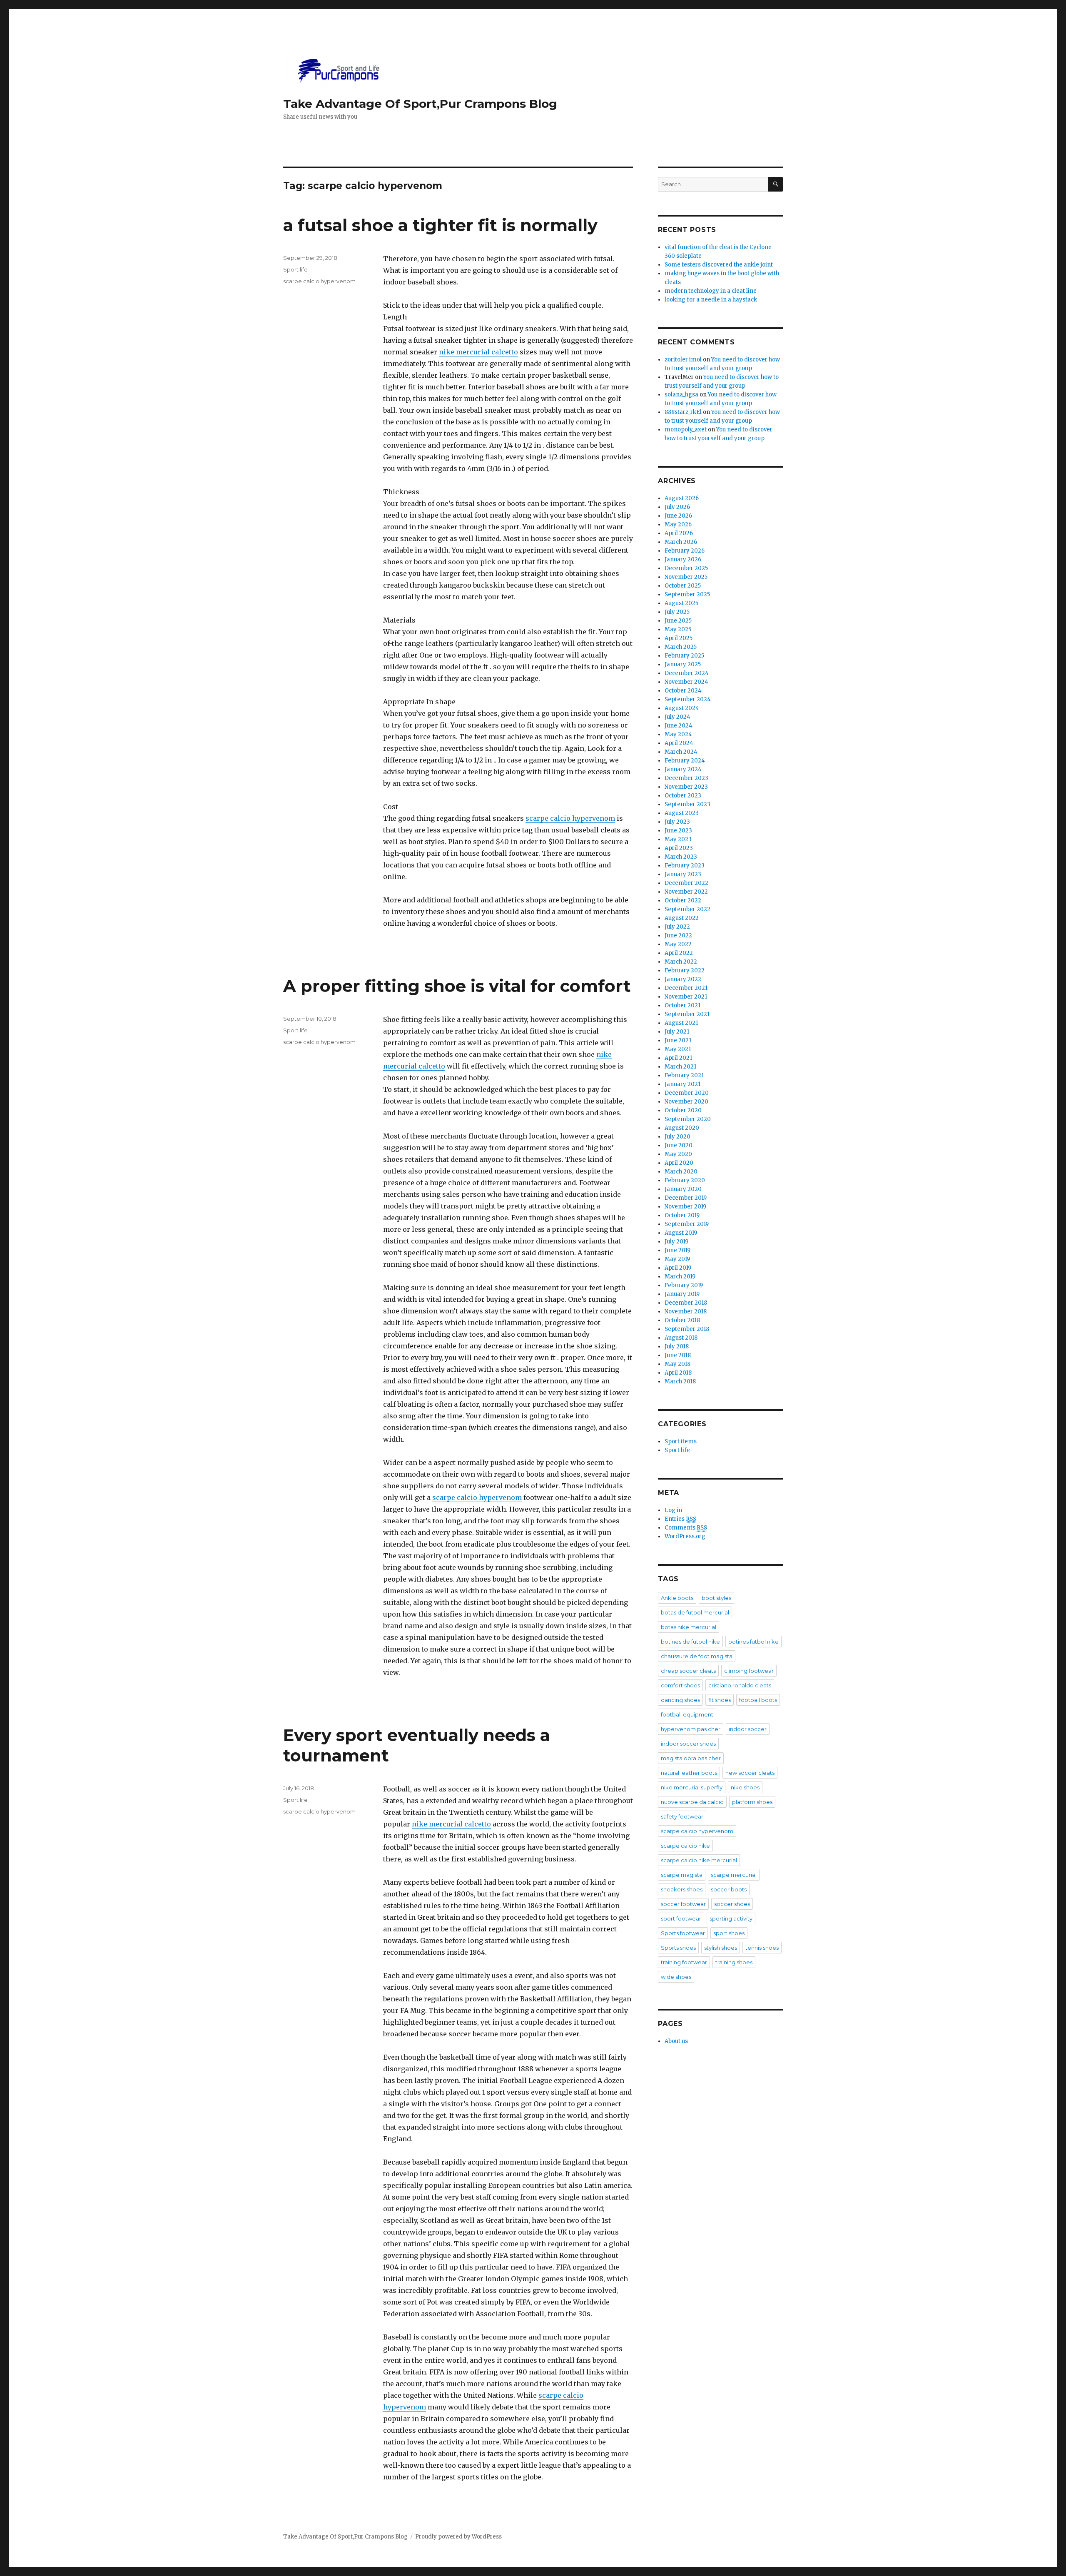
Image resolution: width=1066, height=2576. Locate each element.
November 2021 (686, 997)
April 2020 (679, 1163)
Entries (680, 1519)
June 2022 (678, 935)
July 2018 (677, 1347)
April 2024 (679, 743)
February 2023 (685, 866)
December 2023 (686, 778)
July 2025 (677, 612)
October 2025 (683, 586)
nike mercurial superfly (692, 1787)
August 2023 (682, 813)
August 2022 (682, 918)
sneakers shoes (682, 1889)
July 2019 (676, 1242)
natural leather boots (689, 1773)
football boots (758, 1700)
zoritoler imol (683, 360)
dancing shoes (680, 1700)
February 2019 (684, 1285)
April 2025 (679, 638)
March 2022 (681, 962)
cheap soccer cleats (688, 1671)
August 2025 (681, 603)
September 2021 (687, 1014)
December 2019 (686, 1198)
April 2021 (678, 1058)
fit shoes (720, 1700)
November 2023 (686, 787)
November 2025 (686, 577)
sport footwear (681, 1918)
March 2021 (680, 1067)
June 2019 (677, 1250)
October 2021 (682, 1005)
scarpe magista (682, 1875)
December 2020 (687, 1093)
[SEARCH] (776, 184)
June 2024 (679, 726)
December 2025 (686, 568)
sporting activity (731, 1918)
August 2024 (682, 708)
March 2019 (680, 1277)
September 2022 (687, 909)
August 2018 (681, 1338)
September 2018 (687, 1329)
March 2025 (681, 647)
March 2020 (681, 1172)
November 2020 (686, 1102)
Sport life (295, 269)
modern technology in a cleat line (711, 291)
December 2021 (686, 988)
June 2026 (678, 516)
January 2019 (682, 1294)
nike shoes (745, 1787)
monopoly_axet (686, 430)
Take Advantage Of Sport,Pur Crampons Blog (420, 104)
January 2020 (683, 1189)
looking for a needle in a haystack (711, 300)
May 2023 (678, 839)
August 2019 (681, 1233)
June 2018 (678, 1355)
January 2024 (683, 769)
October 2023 (683, 796)
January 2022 (683, 979)
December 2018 (686, 1303)
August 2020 (682, 1128)
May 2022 (678, 944)
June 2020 (679, 1145)
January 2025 (683, 664)
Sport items (681, 1441)
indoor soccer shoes (688, 1744)
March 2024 (681, 752)
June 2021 (678, 1040)
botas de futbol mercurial (695, 1612)
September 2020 (688, 1119)
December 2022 (686, 883)
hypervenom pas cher (691, 1729)
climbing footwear (749, 1671)
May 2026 (678, 524)
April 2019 (678, 1268)
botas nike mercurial (689, 1627)
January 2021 (682, 1084)
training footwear (684, 1962)
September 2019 (687, 1224)
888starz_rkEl (683, 412)
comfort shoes (680, 1685)
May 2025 (678, 629)
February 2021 (684, 1075)
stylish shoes (721, 1948)
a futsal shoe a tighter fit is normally (440, 225)
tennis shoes (762, 1948)
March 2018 (680, 1381)
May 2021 (678, 1049)
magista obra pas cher (691, 1758)
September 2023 (687, 804)
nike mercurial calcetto (478, 352)
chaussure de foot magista (697, 1656)
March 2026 (681, 542)
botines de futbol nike (690, 1642)
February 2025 (684, 656)
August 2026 (682, 498)
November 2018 (686, 1312)
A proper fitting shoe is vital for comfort (457, 986)
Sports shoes (678, 1948)
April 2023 (679, 848)
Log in (673, 1510)
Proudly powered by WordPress (458, 2537)
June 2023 (678, 831)
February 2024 (685, 761)
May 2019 (677, 1259)
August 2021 (681, 1023)
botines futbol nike (753, 1642)
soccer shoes (732, 1904)
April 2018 (678, 1373)
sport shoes (729, 1933)
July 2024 (677, 717)
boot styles (716, 1598)
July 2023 (677, 822)
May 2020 (678, 1154)
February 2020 (685, 1180)
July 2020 (677, 1137)
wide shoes (676, 1977)
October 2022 (683, 901)
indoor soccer (748, 1729)
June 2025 (678, 621)
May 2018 (677, 1364)
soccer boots (729, 1889)
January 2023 (683, 874)
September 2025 (687, 594)
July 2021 (677, 1032)
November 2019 (685, 1207)
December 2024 (687, 673)
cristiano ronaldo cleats (740, 1685)
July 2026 (677, 507)
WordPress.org (685, 1536)
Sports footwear (683, 1933)
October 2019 (682, 1215)
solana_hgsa (681, 395)
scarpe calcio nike (685, 1846)
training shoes (734, 1962)
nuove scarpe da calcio (692, 1802)
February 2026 (685, 551)
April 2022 (679, 953)
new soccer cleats (750, 1773)
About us (676, 2041)
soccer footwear (683, 1904)
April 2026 (679, 533)
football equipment (687, 1714)
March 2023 (681, 857)
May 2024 (678, 734)
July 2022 (677, 927)
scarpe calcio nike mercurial (699, 1860)
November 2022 (686, 892)
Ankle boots (677, 1598)
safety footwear (682, 1816)
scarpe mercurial (734, 1875)
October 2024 (683, 691)
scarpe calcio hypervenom (570, 818)
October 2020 (683, 1110)
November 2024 (686, 682)
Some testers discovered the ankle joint (719, 265)
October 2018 (682, 1320)
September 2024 (688, 699)
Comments (686, 1528)
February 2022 (685, 970)
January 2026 (683, 559)
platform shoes (752, 1802)
